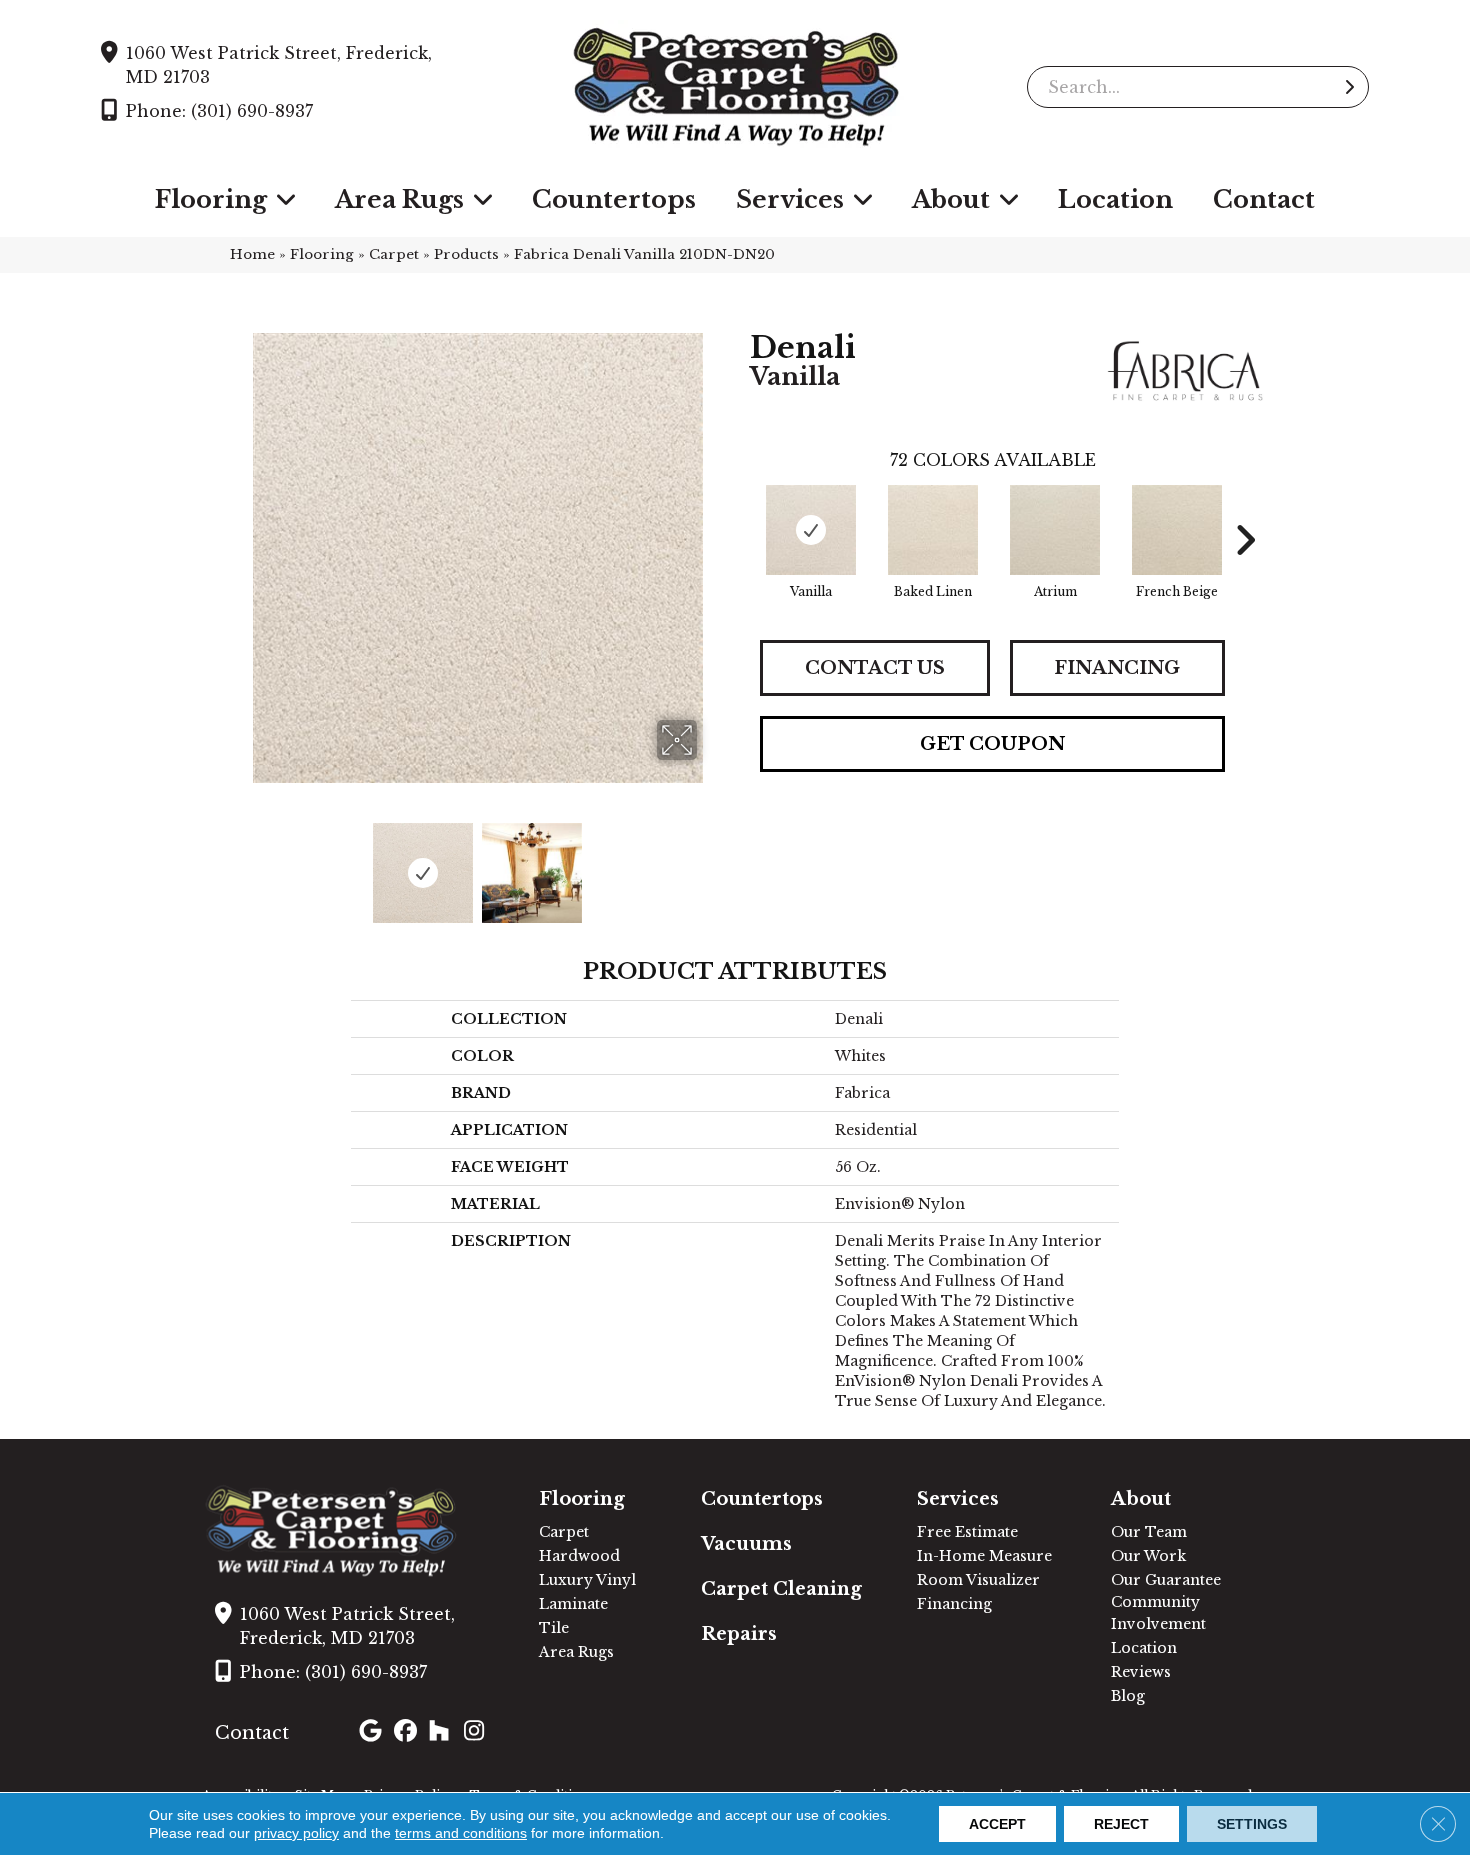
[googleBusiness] (373, 1733)
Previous (245, 863)
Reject (1121, 1824)
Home (252, 254)
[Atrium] (1055, 530)
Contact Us (875, 668)
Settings (1252, 1824)
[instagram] (478, 1733)
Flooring (322, 254)
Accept (997, 1824)
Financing (1117, 668)
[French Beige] (1177, 530)
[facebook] (408, 1733)
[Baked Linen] (933, 530)
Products (466, 254)
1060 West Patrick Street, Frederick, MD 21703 (279, 65)
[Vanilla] (811, 530)
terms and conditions (461, 1833)
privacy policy (296, 1833)
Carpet (394, 254)
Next (710, 863)
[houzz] (443, 1733)
